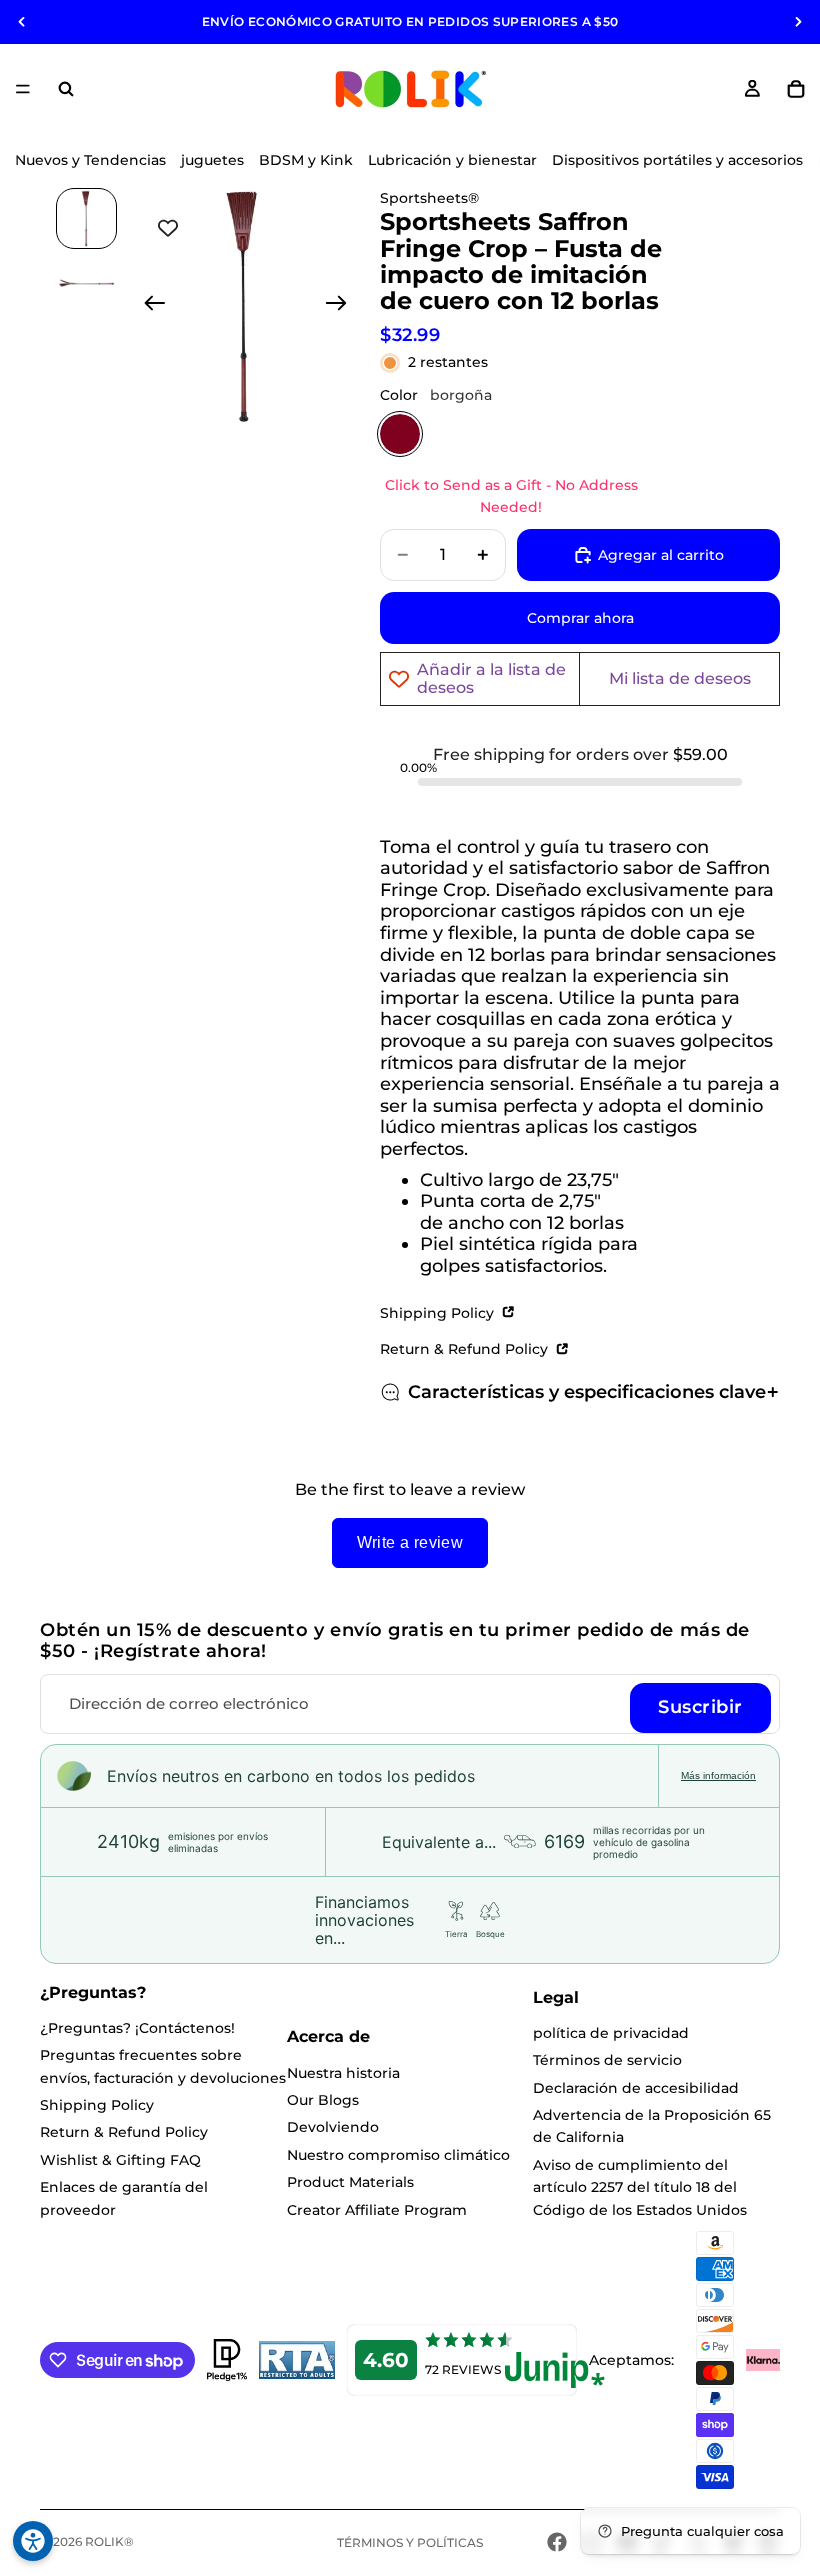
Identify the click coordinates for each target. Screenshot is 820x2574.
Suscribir (700, 1707)
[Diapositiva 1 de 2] (86, 218)
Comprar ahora (580, 618)
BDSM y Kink (306, 160)
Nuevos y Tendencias (90, 160)
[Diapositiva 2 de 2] (86, 283)
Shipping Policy (439, 1313)
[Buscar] (66, 89)
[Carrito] (796, 89)
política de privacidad (611, 2033)
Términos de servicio (607, 2060)
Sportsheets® (429, 198)
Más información (718, 1775)
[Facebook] (557, 2542)
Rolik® (109, 2541)
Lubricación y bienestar (452, 160)
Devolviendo (333, 2127)
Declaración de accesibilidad (636, 2088)
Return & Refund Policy (466, 1349)
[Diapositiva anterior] (22, 22)
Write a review (410, 1542)
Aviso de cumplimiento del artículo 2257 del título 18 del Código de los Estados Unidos (640, 2187)
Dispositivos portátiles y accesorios (677, 160)
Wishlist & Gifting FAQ (120, 2160)
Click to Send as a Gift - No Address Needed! (511, 496)
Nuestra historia (343, 2073)
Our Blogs (323, 2100)
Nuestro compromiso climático (398, 2155)
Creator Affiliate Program (377, 2210)
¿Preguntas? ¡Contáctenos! (137, 2028)
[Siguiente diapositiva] (798, 22)
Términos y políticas (410, 2542)
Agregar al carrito (661, 555)
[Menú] (23, 89)
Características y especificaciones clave (587, 1392)
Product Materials (350, 2182)
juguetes (212, 160)
